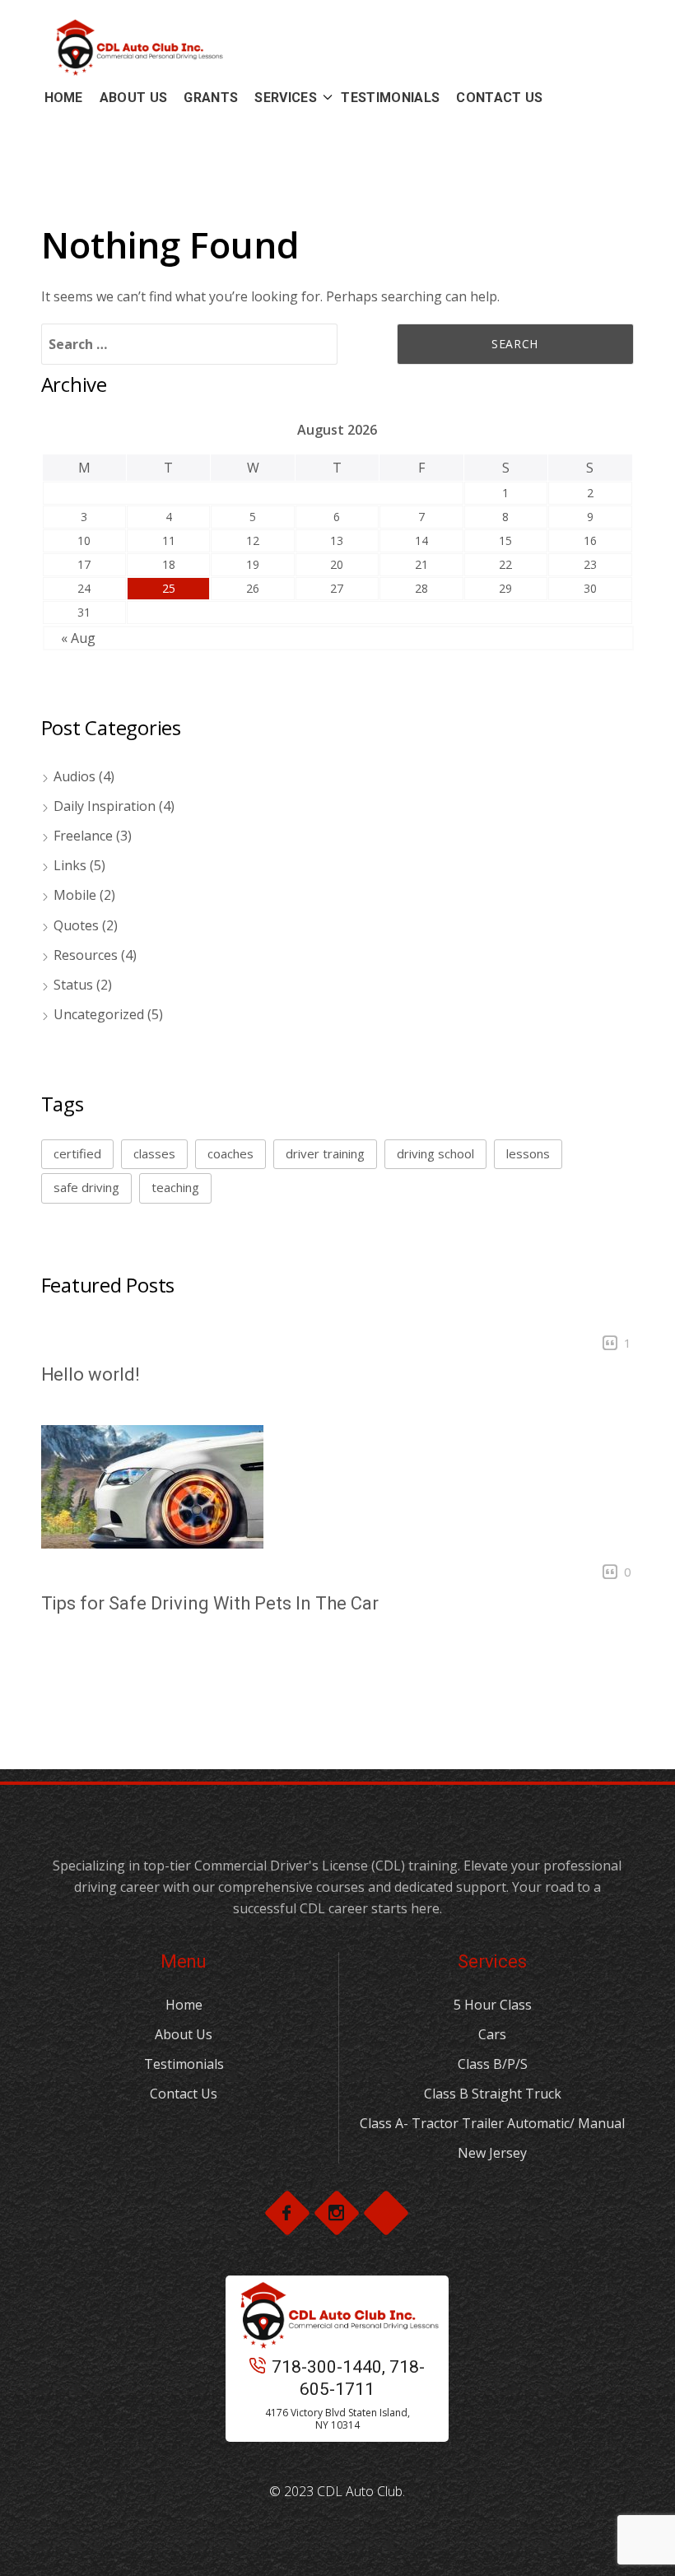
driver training (325, 1153)
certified (77, 1153)
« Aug (78, 638)
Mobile (75, 895)
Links (70, 865)
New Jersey (492, 2153)
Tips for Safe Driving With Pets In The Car (210, 1603)
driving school (435, 1153)
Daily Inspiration (105, 806)
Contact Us (184, 2094)
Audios (74, 776)
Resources (86, 955)
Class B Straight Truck (493, 2094)
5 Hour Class (493, 2005)
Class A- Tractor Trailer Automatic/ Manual (492, 2123)
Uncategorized (99, 1014)
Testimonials (184, 2064)
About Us (184, 2034)
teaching (175, 1187)
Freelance (83, 836)
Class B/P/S (493, 2064)
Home (184, 2005)
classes (154, 1153)
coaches (230, 1153)
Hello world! (91, 1374)
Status (73, 985)
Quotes (76, 925)
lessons (528, 1153)
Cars (492, 2034)
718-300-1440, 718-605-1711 (348, 2378)
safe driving (86, 1187)
